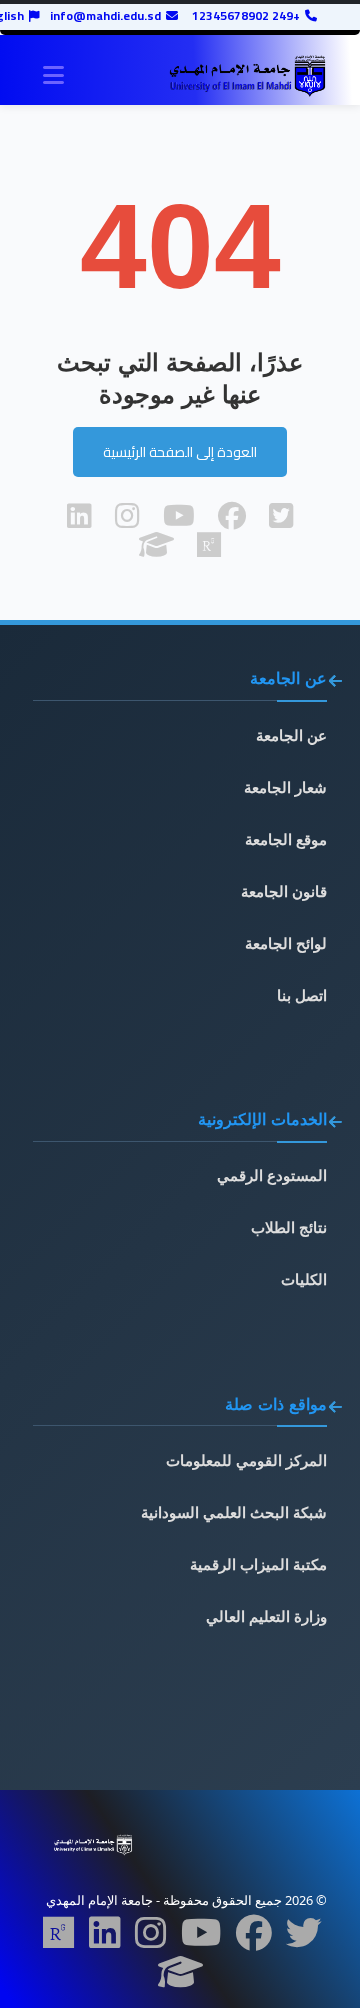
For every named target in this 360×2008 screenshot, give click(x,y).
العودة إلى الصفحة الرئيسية (180, 452)
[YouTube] (201, 1939)
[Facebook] (254, 1939)
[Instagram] (151, 1939)
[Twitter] (304, 1939)
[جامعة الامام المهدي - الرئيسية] (247, 76)
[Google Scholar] (180, 1978)
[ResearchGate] (59, 1939)
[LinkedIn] (105, 1939)
